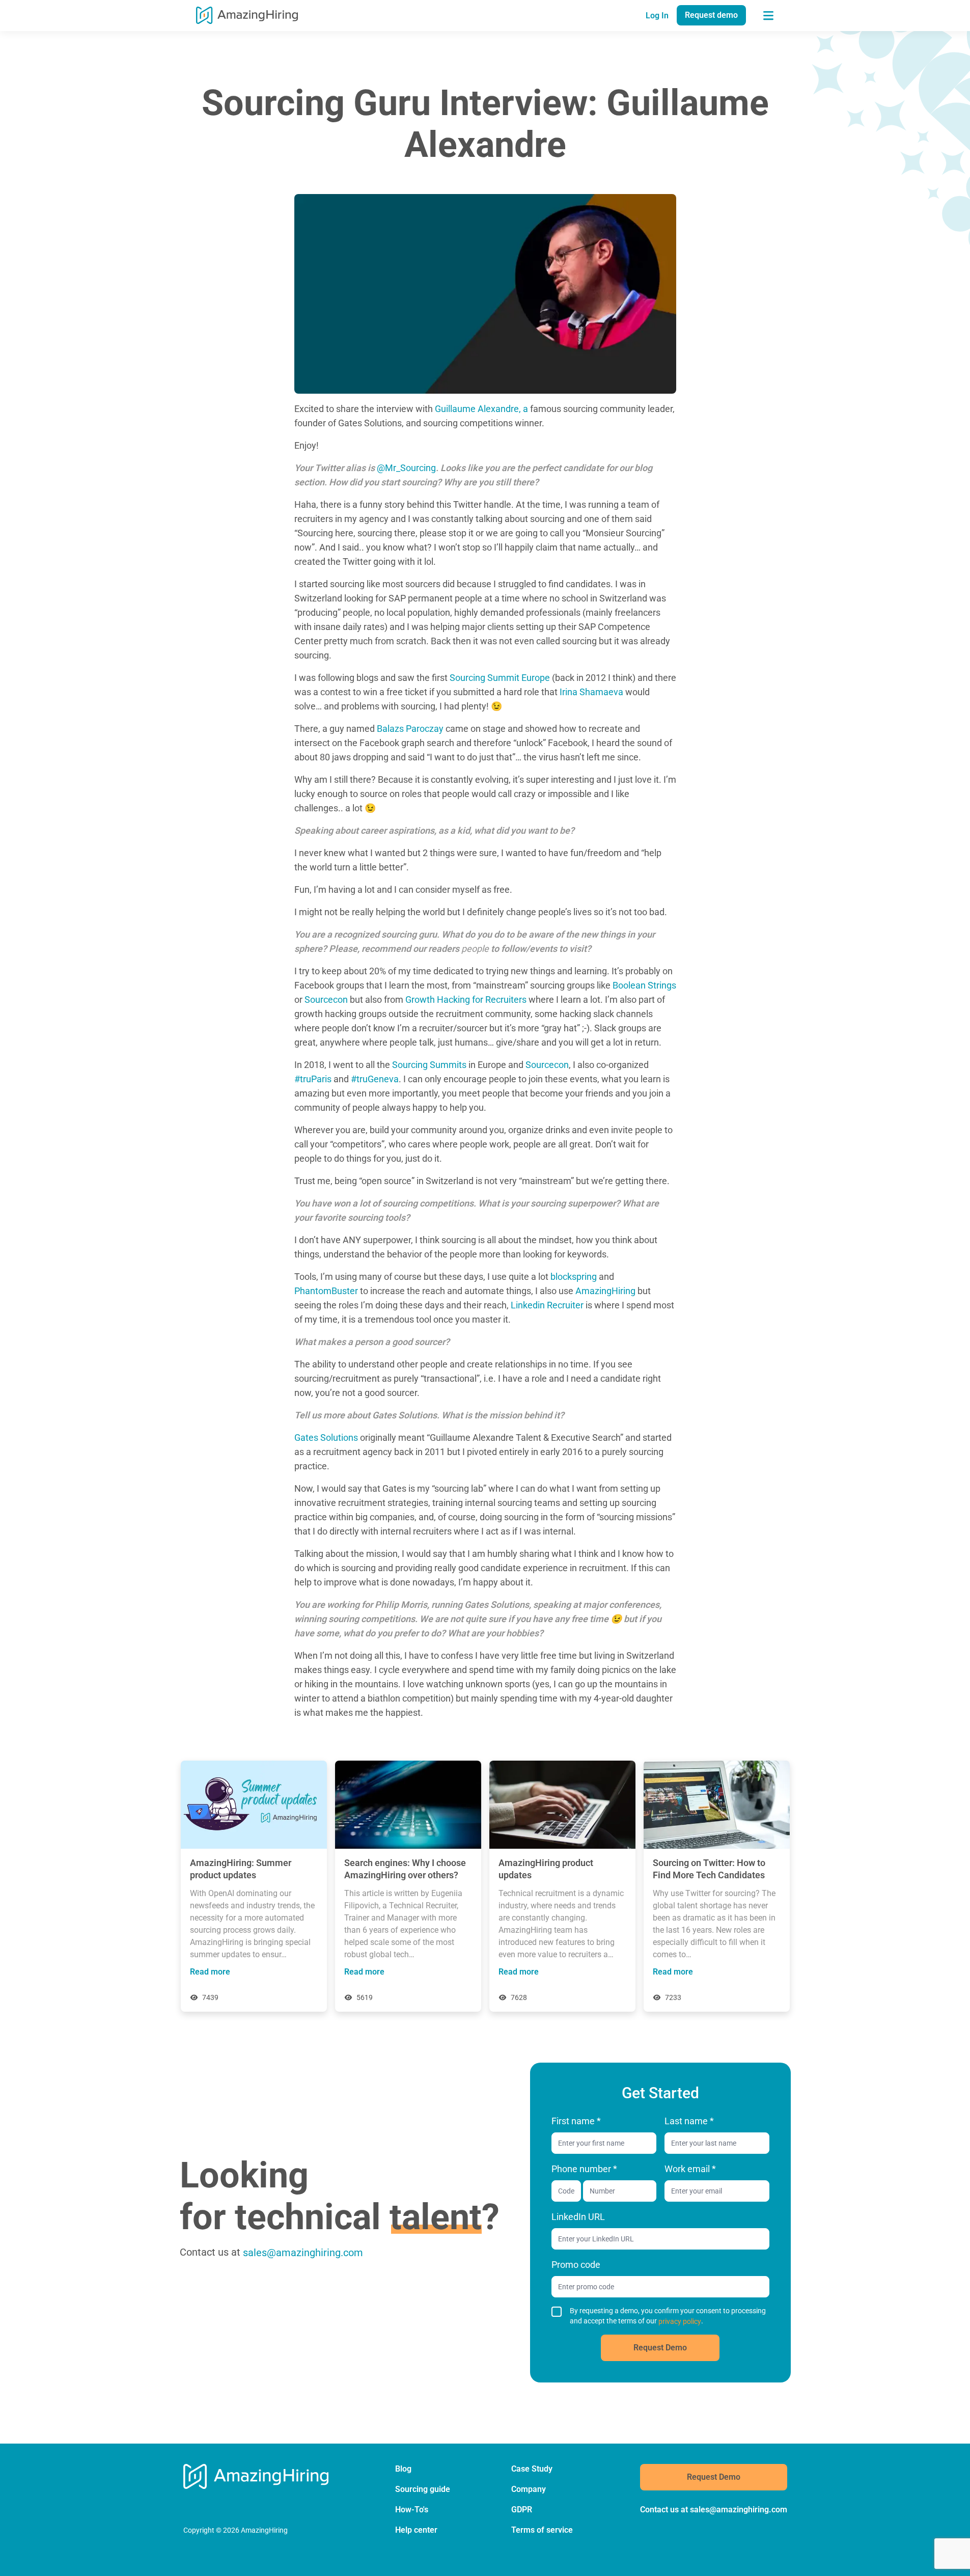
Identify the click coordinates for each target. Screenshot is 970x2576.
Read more (210, 1972)
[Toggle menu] (768, 15)
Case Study (532, 2469)
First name (576, 2121)
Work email (690, 2169)
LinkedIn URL (578, 2217)
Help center (416, 2530)
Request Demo (660, 2348)
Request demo (711, 15)
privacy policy (680, 2321)
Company (529, 2489)
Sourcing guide (423, 2489)
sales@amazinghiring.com (303, 2253)
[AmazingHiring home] (247, 15)
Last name (689, 2121)
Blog (403, 2469)
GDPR (522, 2510)
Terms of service (542, 2530)
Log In (657, 16)
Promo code (576, 2265)
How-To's (412, 2510)
